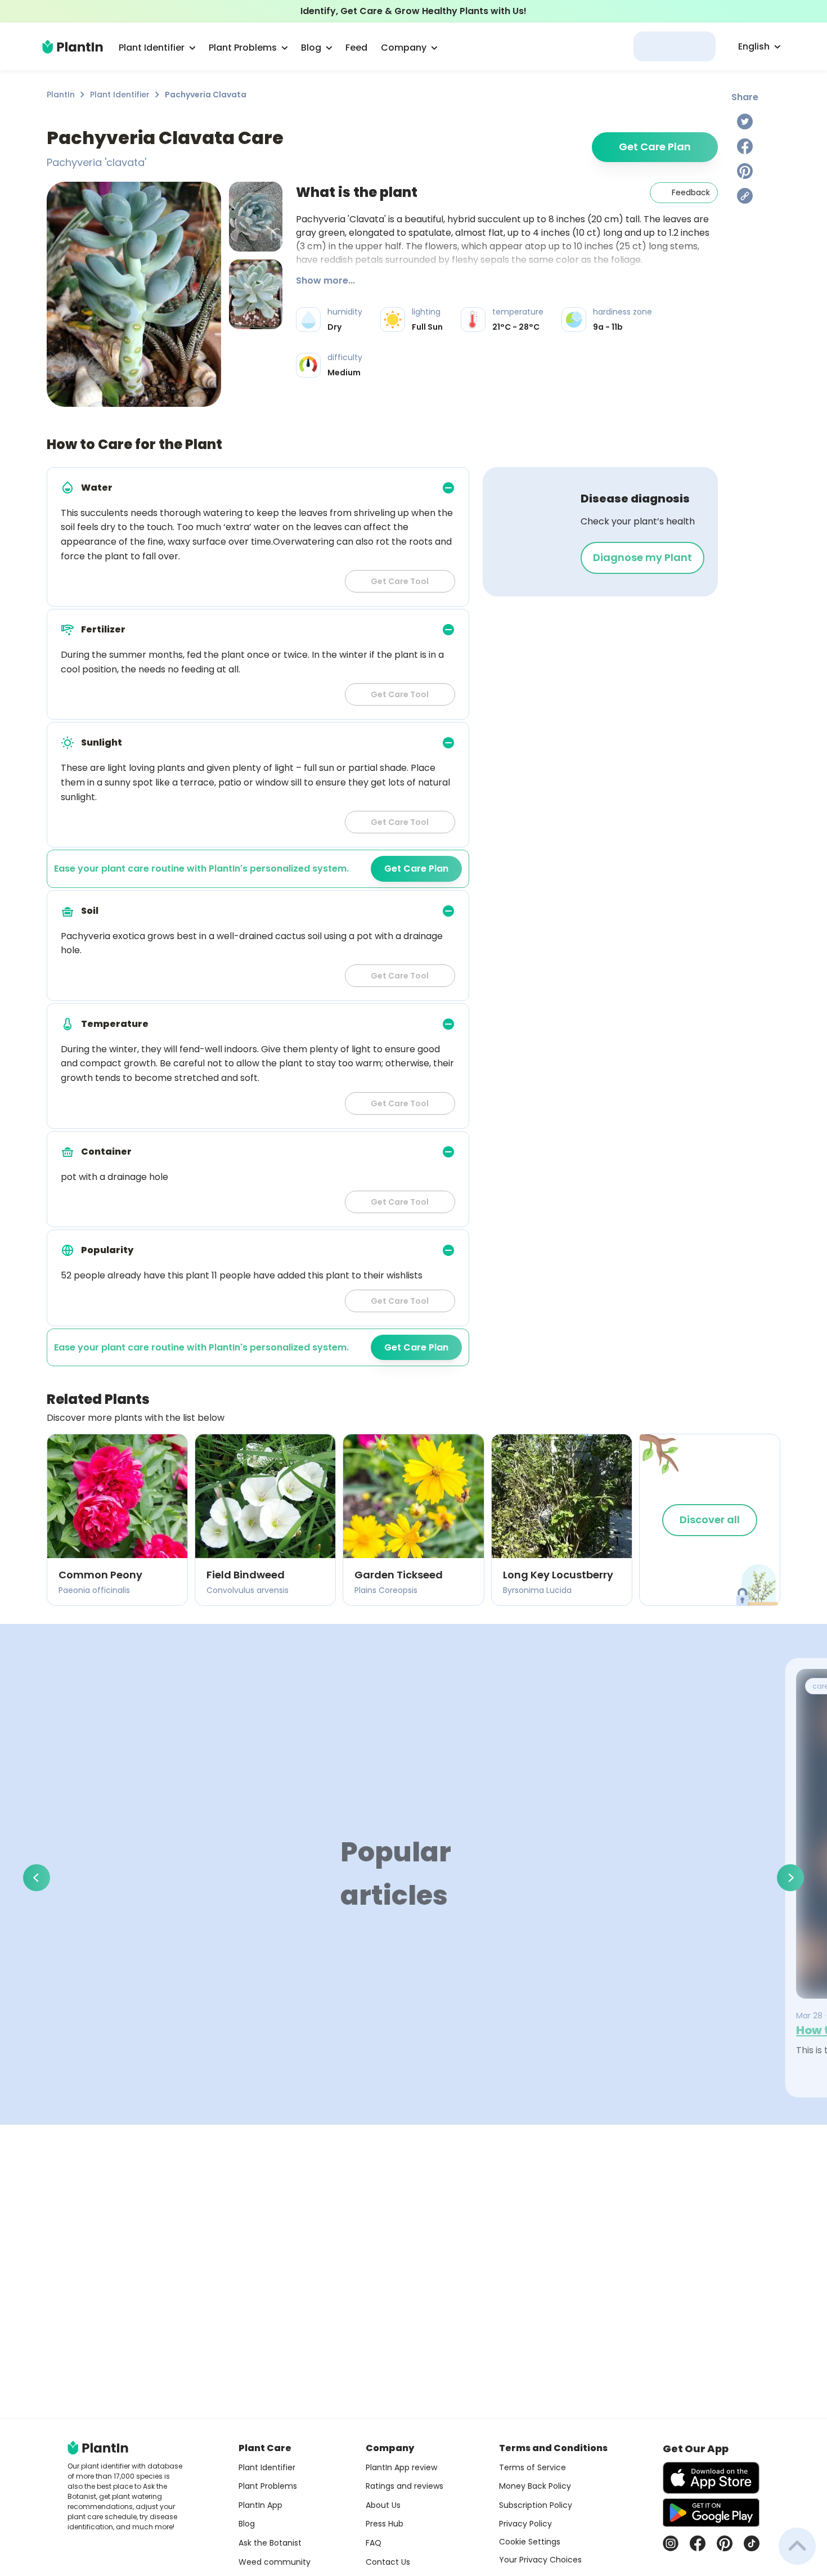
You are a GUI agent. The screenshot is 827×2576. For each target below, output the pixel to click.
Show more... (325, 281)
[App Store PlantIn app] (711, 2478)
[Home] (73, 47)
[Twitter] (745, 122)
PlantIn (61, 95)
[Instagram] (671, 2543)
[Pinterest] (745, 171)
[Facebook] (745, 146)
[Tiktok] (752, 2543)
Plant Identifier (120, 95)
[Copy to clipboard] (745, 196)
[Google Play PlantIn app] (711, 2512)
